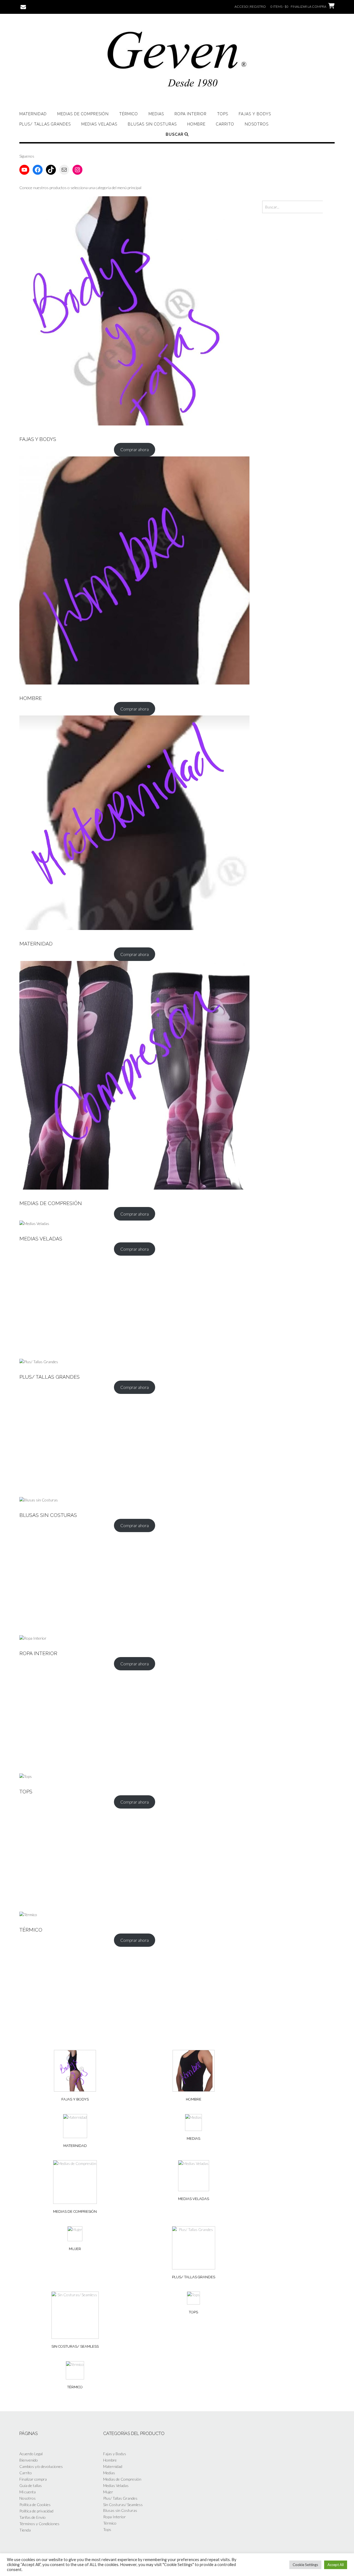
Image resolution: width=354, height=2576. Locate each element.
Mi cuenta (28, 2492)
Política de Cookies (35, 2505)
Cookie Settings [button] (305, 2565)
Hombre (196, 124)
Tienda (25, 2530)
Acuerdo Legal (31, 2454)
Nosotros (257, 124)
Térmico (129, 114)
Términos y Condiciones (39, 2524)
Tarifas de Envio (32, 2517)
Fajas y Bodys (255, 114)
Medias (156, 114)
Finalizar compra (33, 2479)
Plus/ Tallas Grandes (45, 124)
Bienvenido (29, 2460)
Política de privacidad (36, 2511)
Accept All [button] (336, 2565)
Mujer (108, 2492)
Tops (223, 114)
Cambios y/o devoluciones (41, 2466)
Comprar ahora (135, 449)
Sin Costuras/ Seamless (123, 2505)
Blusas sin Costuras (152, 124)
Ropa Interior (191, 114)
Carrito (225, 124)
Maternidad (33, 114)
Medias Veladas (99, 124)
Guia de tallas (31, 2485)
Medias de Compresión (83, 114)
